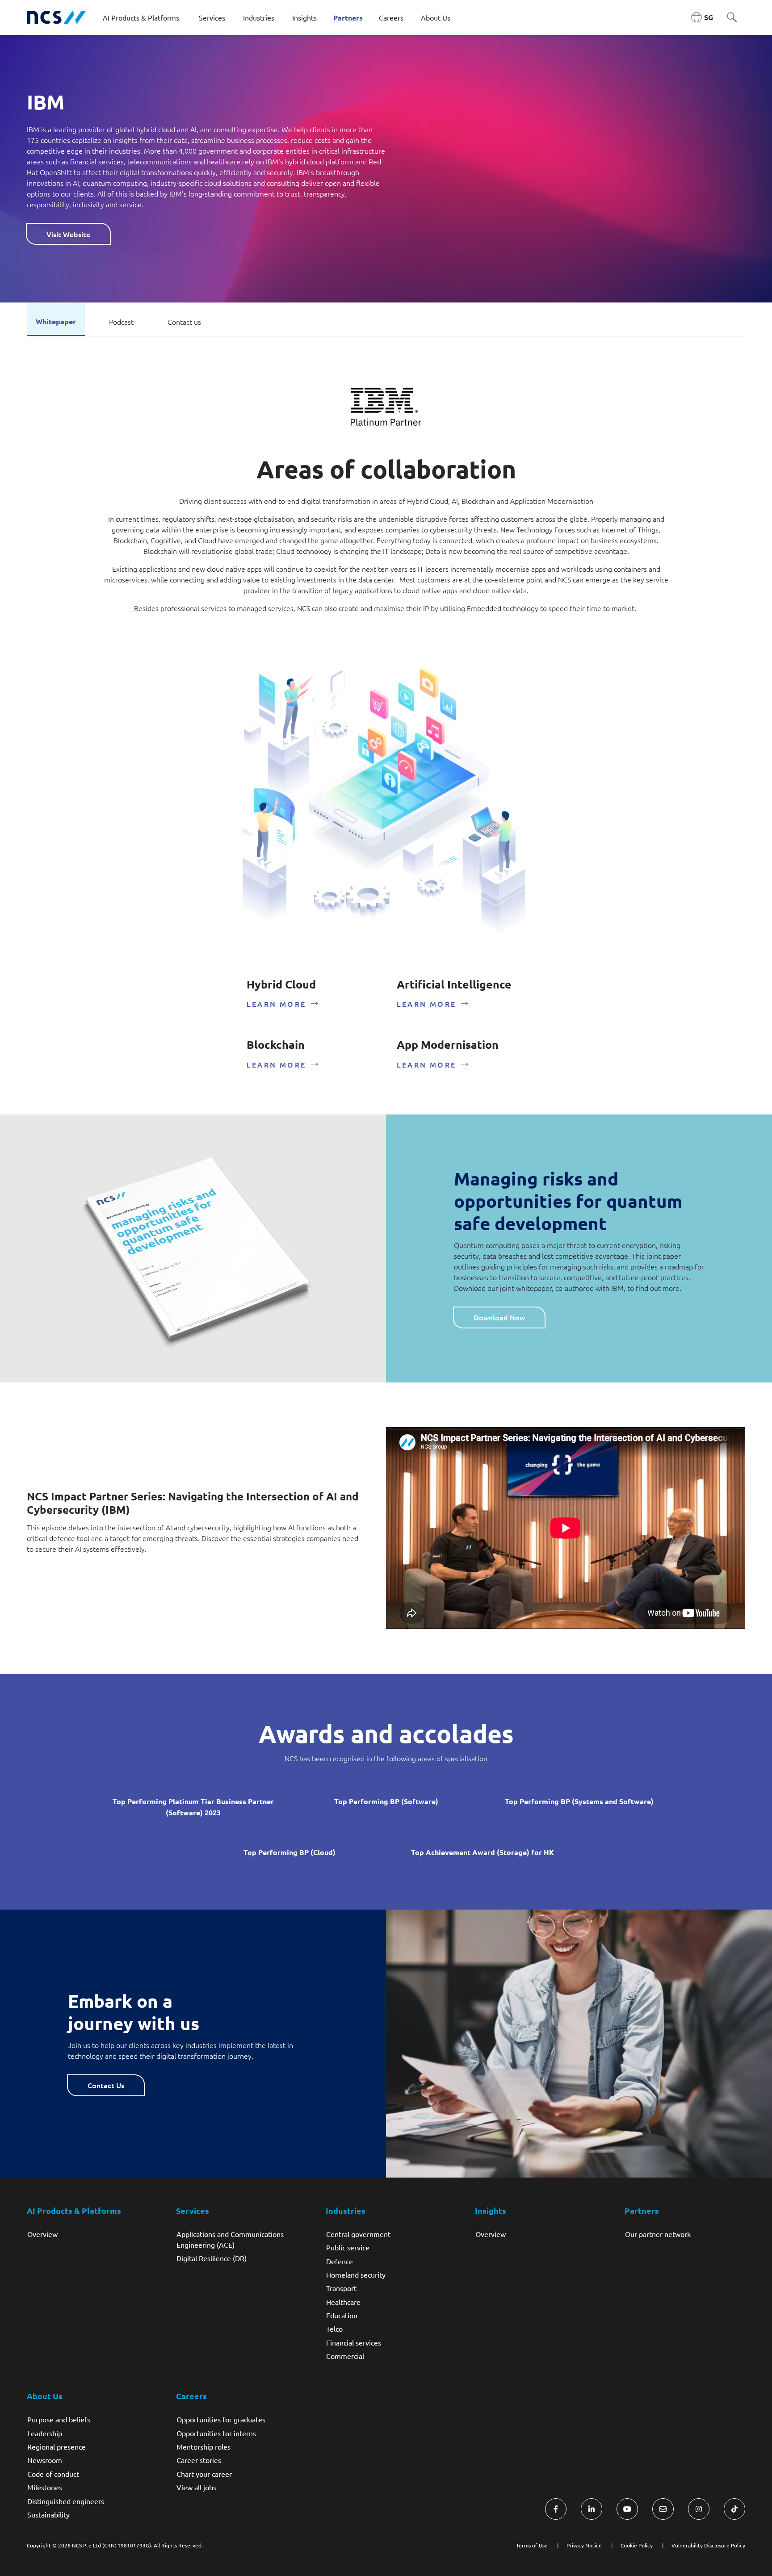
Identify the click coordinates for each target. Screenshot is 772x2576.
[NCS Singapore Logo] (56, 17)
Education (342, 2315)
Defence (340, 2261)
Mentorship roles (203, 2446)
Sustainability (48, 2514)
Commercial (345, 2356)
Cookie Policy (637, 2545)
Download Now (499, 1317)
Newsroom (45, 2460)
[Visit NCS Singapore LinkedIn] (592, 2509)
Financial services (354, 2342)
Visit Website (68, 234)
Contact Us (106, 2085)
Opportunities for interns (216, 2433)
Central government (358, 2234)
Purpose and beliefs (59, 2419)
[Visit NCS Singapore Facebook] (556, 2509)
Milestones (45, 2487)
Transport (341, 2288)
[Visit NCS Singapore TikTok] (734, 2509)
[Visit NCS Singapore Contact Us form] (663, 2509)
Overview (42, 2234)
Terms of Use (532, 2545)
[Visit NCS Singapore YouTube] (627, 2509)
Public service (348, 2247)
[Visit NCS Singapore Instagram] (699, 2509)
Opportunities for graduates (221, 2419)
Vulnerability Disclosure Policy (708, 2545)
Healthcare (343, 2302)
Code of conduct (53, 2474)
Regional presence (57, 2446)
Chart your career (204, 2474)
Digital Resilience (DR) (212, 2258)
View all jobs (196, 2487)
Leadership (45, 2433)
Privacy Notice (584, 2545)
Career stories (199, 2460)
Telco (334, 2329)
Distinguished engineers (66, 2501)
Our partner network (658, 2234)
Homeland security (356, 2274)
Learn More (276, 1004)
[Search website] (732, 18)
